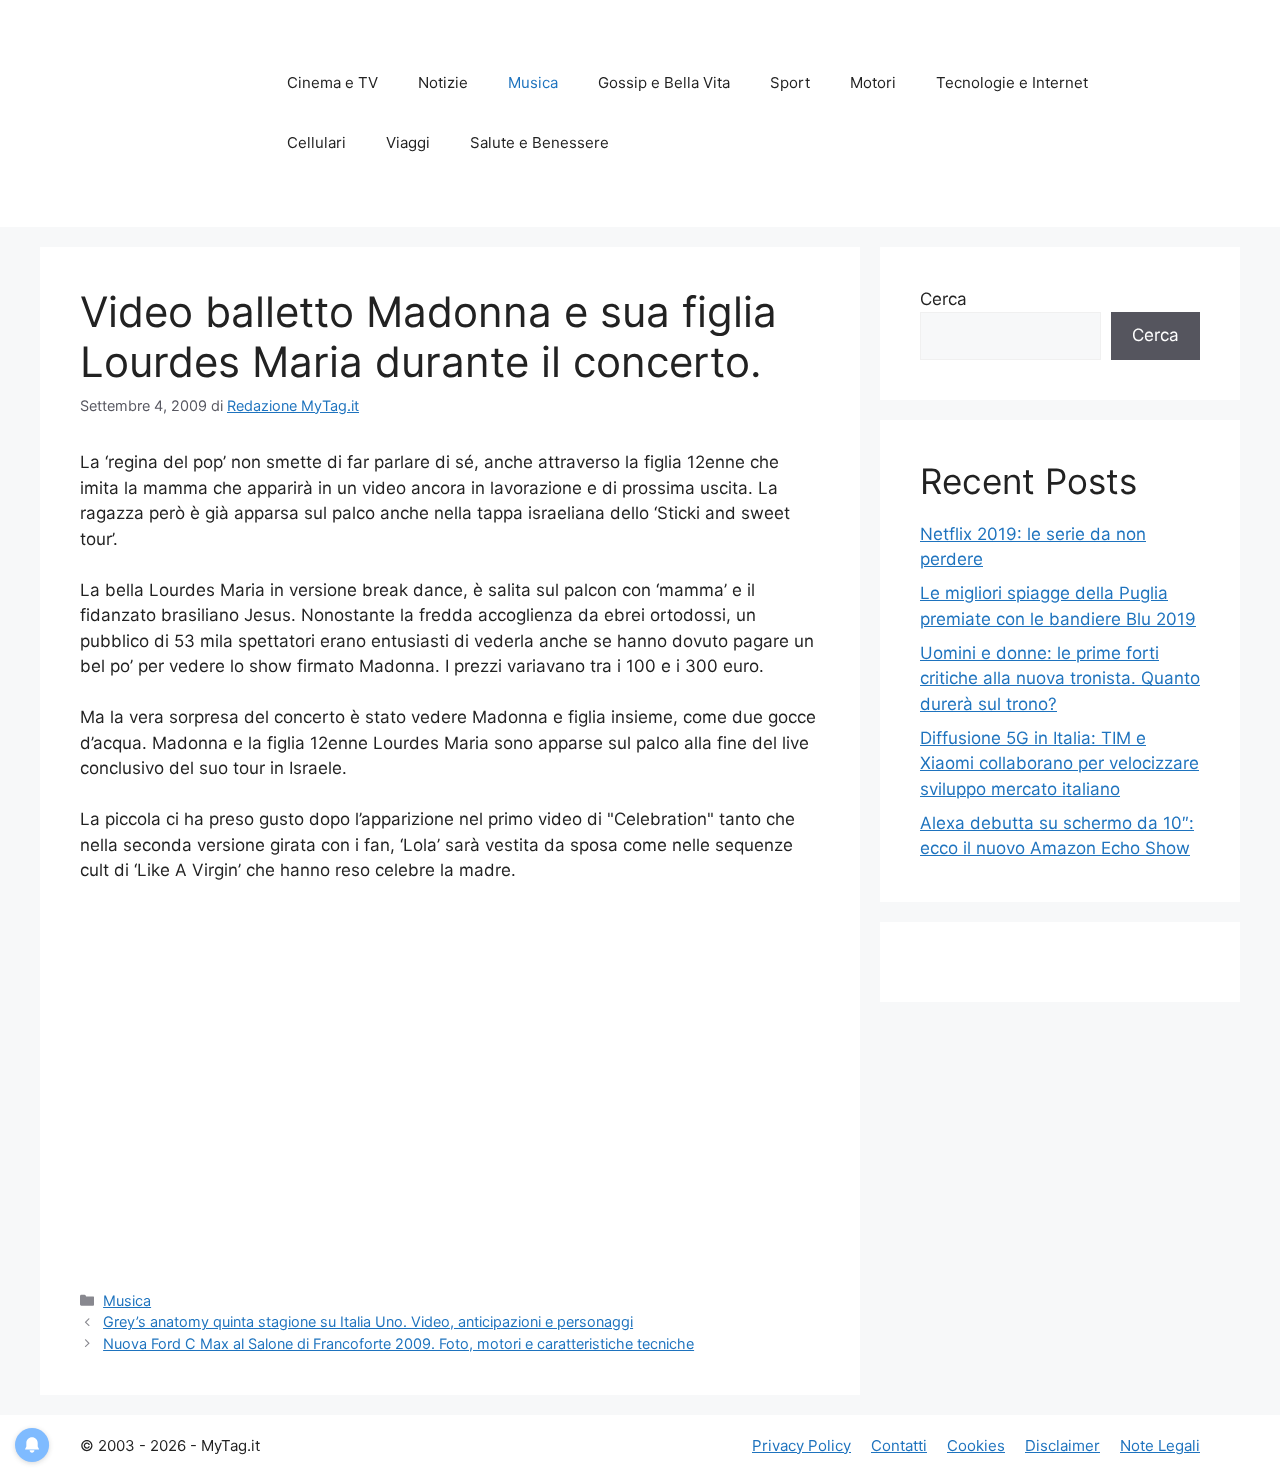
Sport (790, 82)
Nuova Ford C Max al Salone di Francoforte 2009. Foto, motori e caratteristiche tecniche (398, 1343)
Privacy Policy (801, 1445)
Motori (873, 82)
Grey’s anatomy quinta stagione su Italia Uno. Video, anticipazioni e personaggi (368, 1321)
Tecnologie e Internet (1012, 82)
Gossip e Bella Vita (664, 82)
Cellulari (316, 142)
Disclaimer (1062, 1445)
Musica (533, 82)
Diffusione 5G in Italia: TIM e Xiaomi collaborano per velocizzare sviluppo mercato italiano (1059, 763)
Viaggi (408, 142)
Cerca (943, 299)
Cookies (976, 1445)
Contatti (899, 1445)
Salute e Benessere (539, 142)
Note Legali (1160, 1445)
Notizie (443, 82)
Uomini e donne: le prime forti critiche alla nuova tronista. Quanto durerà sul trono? (1060, 678)
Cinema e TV (332, 82)
